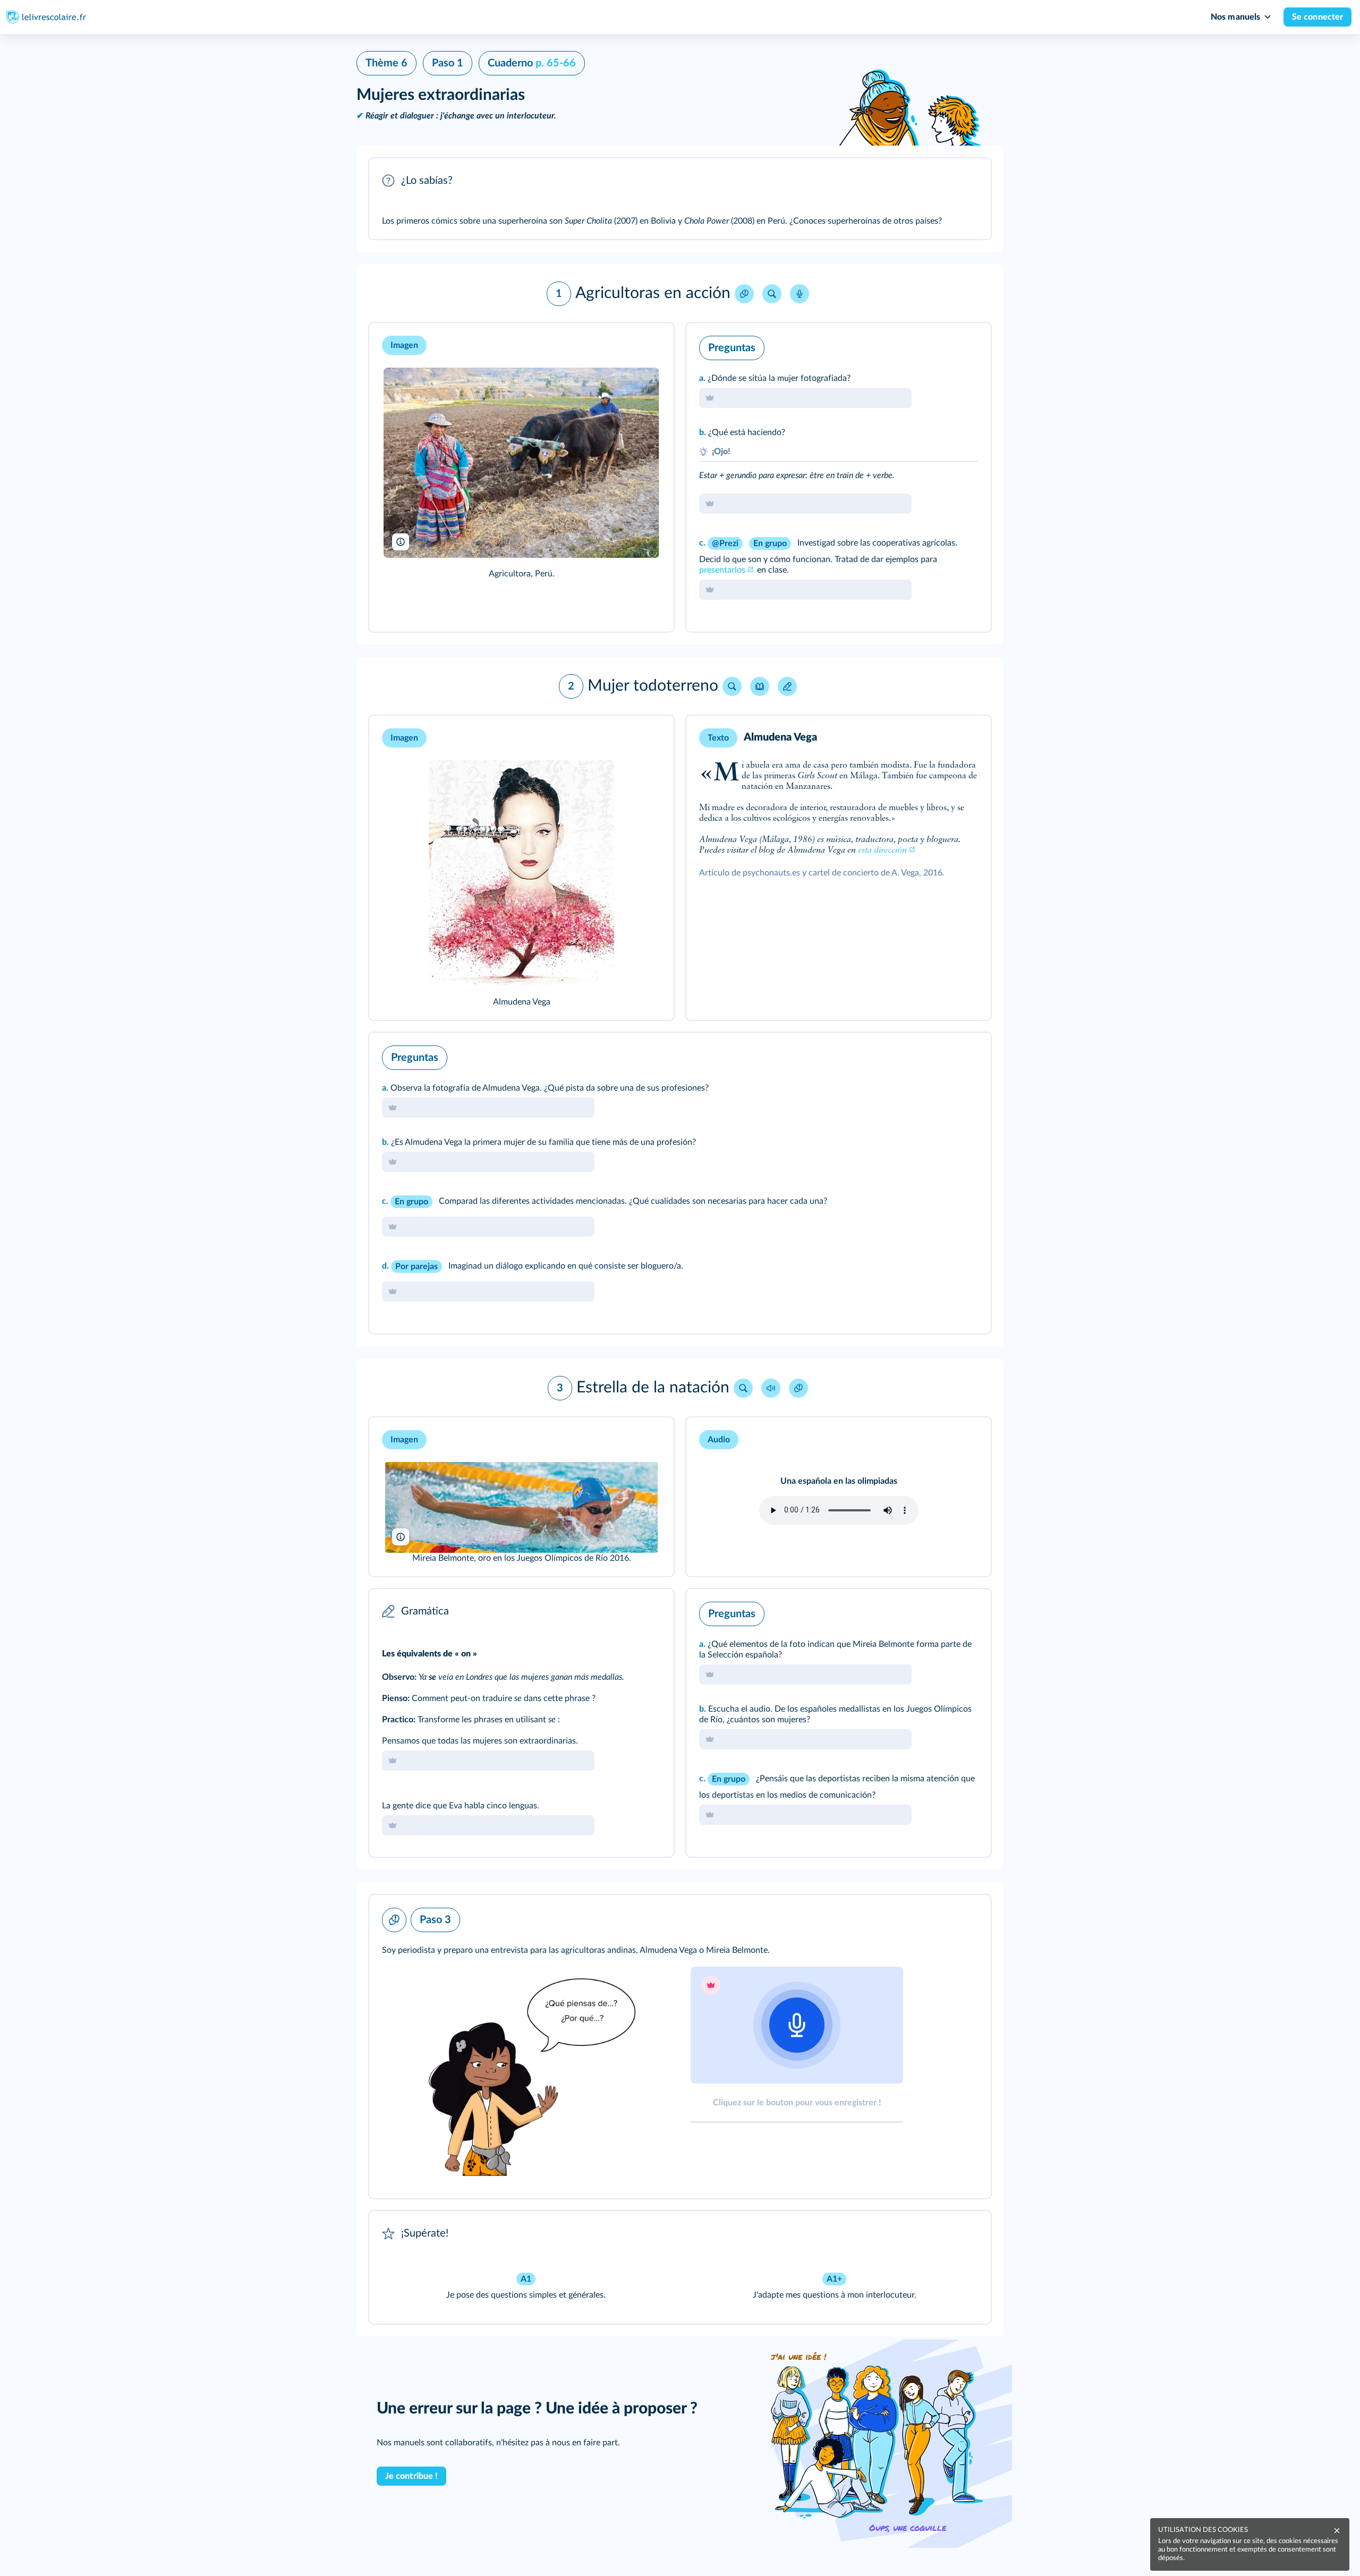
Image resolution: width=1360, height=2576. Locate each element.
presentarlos (722, 570)
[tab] (939, 345)
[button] (680, 199)
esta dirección (882, 851)
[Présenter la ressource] (966, 181)
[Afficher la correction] (939, 345)
